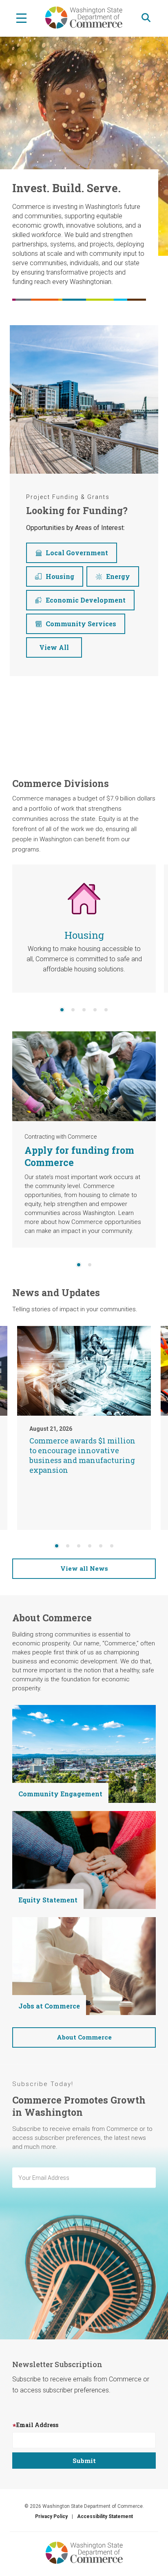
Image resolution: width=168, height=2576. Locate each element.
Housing (60, 576)
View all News (84, 1568)
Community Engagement (60, 1794)
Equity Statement (48, 1900)
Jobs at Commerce (49, 2006)
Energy (118, 576)
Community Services (81, 624)
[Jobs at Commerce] (84, 1965)
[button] (62, 1010)
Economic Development (86, 600)
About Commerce (84, 2037)
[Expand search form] (146, 18)
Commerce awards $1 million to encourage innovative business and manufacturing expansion (82, 1455)
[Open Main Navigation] (21, 18)
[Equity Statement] (84, 1859)
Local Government (77, 553)
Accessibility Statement (105, 2516)
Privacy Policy (51, 2516)
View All (54, 647)
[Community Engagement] (84, 1753)
